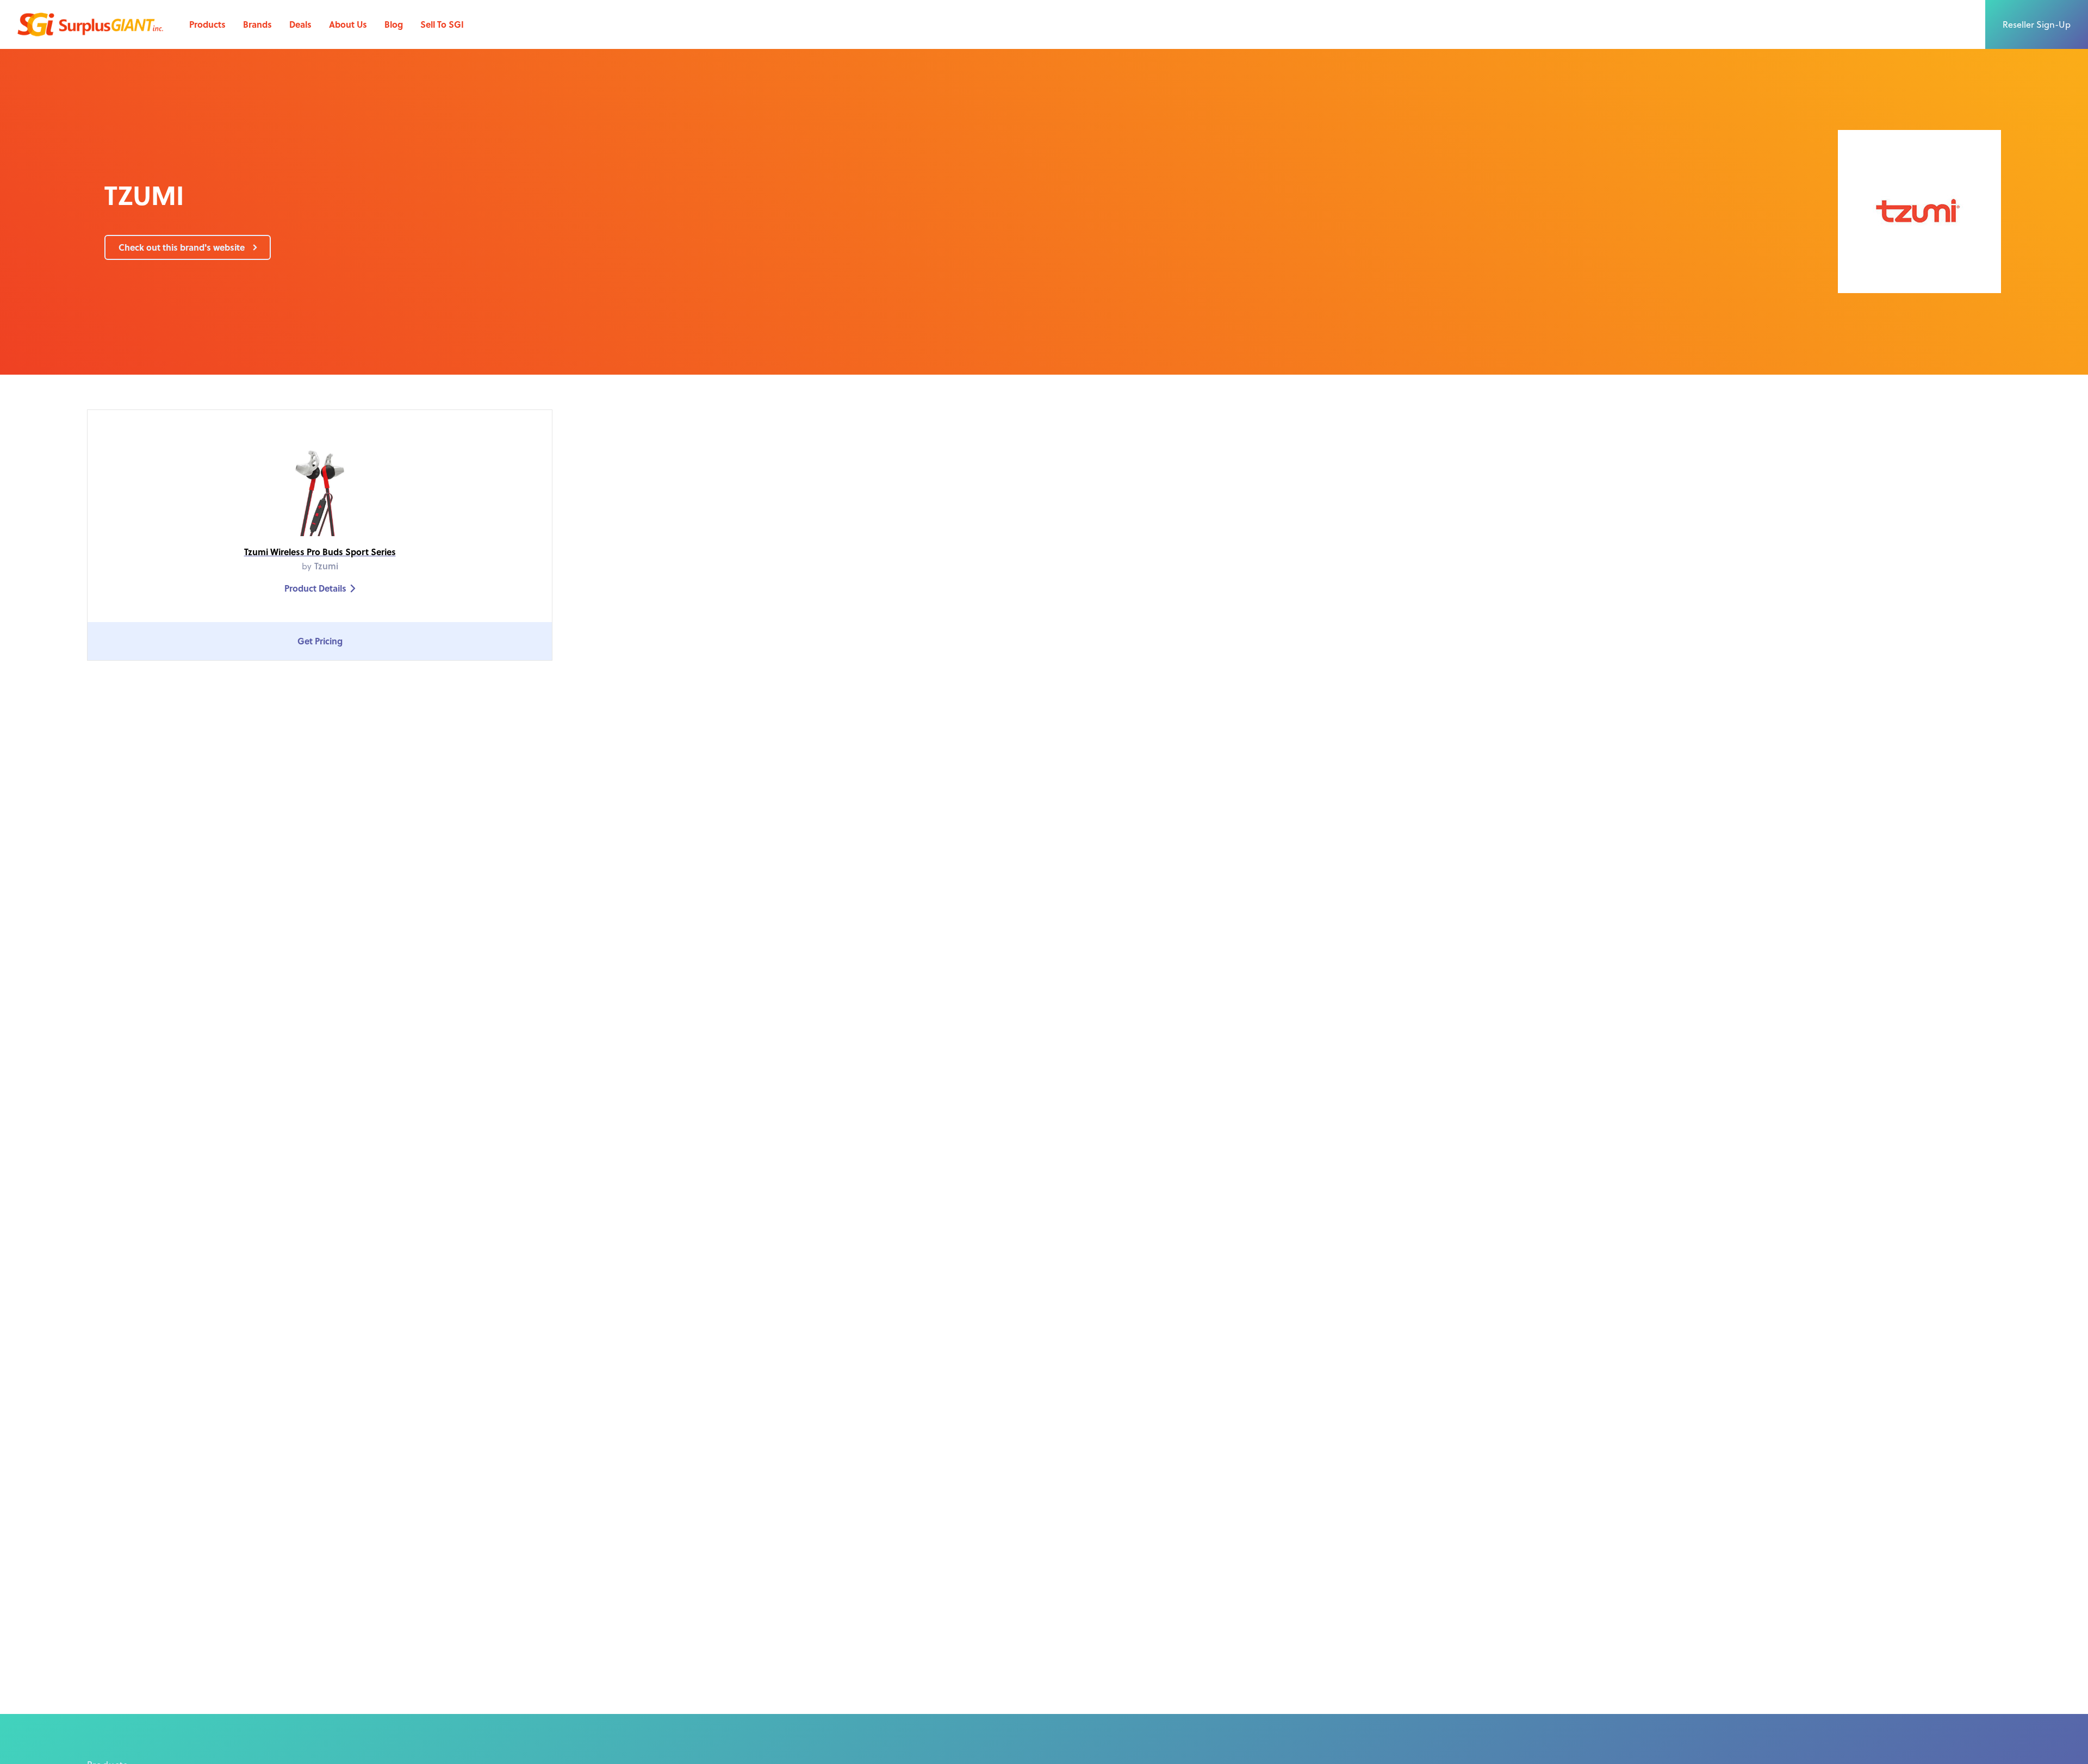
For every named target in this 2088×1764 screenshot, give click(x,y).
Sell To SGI (442, 24)
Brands (257, 24)
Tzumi (326, 566)
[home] (90, 24)
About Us (348, 24)
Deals (300, 24)
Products (207, 24)
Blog (394, 24)
